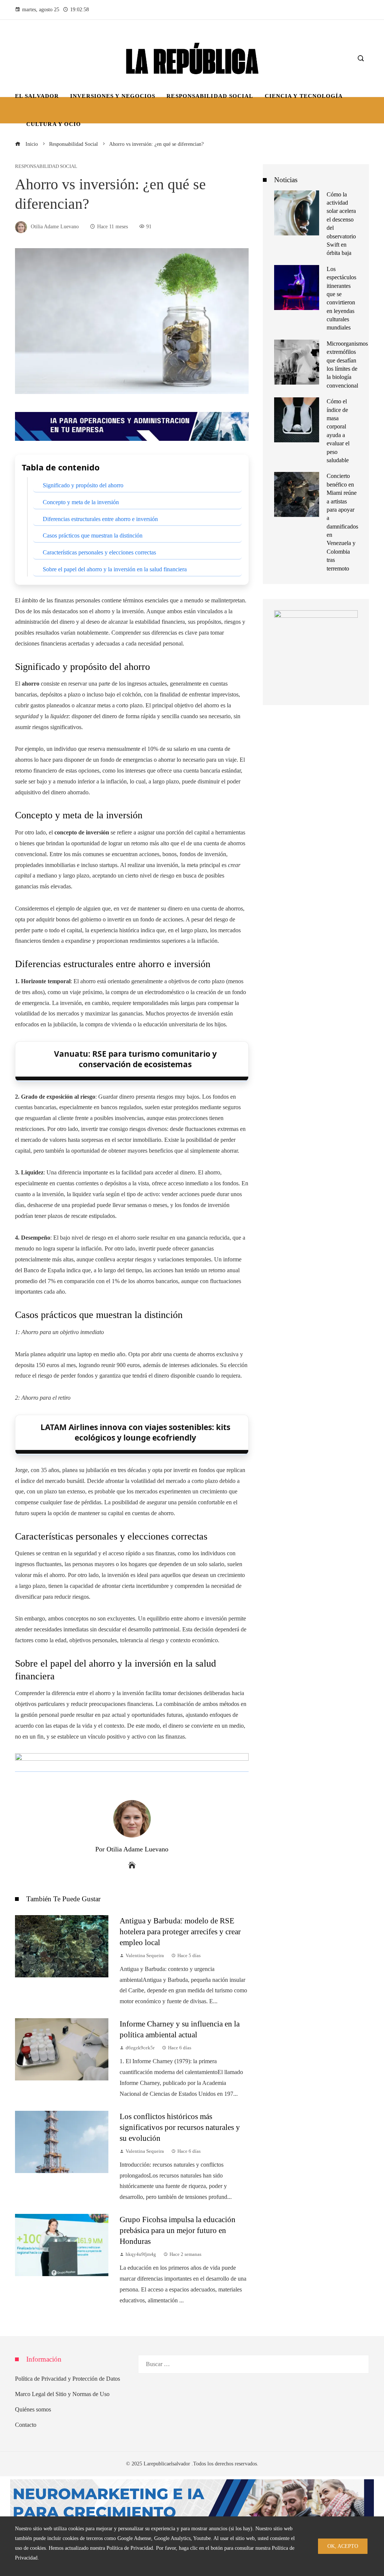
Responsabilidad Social (46, 167)
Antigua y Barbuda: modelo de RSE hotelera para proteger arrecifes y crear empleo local (180, 1931)
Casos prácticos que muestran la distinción (93, 535)
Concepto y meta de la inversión (81, 502)
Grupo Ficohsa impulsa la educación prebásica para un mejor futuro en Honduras (178, 2230)
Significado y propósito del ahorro (83, 485)
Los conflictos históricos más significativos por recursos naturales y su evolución (180, 2127)
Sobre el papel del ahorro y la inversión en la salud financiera (115, 569)
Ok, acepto (343, 2546)
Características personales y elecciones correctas (99, 552)
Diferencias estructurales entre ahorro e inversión (100, 519)
